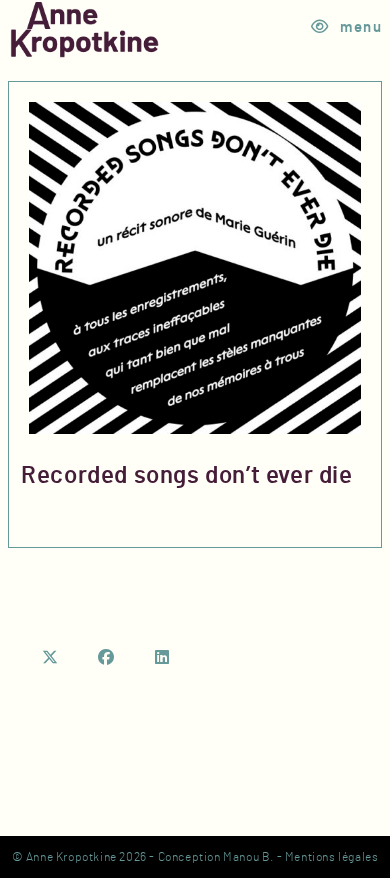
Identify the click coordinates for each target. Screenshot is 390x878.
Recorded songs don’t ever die (186, 476)
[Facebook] (107, 658)
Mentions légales (332, 857)
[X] (51, 658)
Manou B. (248, 857)
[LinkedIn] (163, 658)
